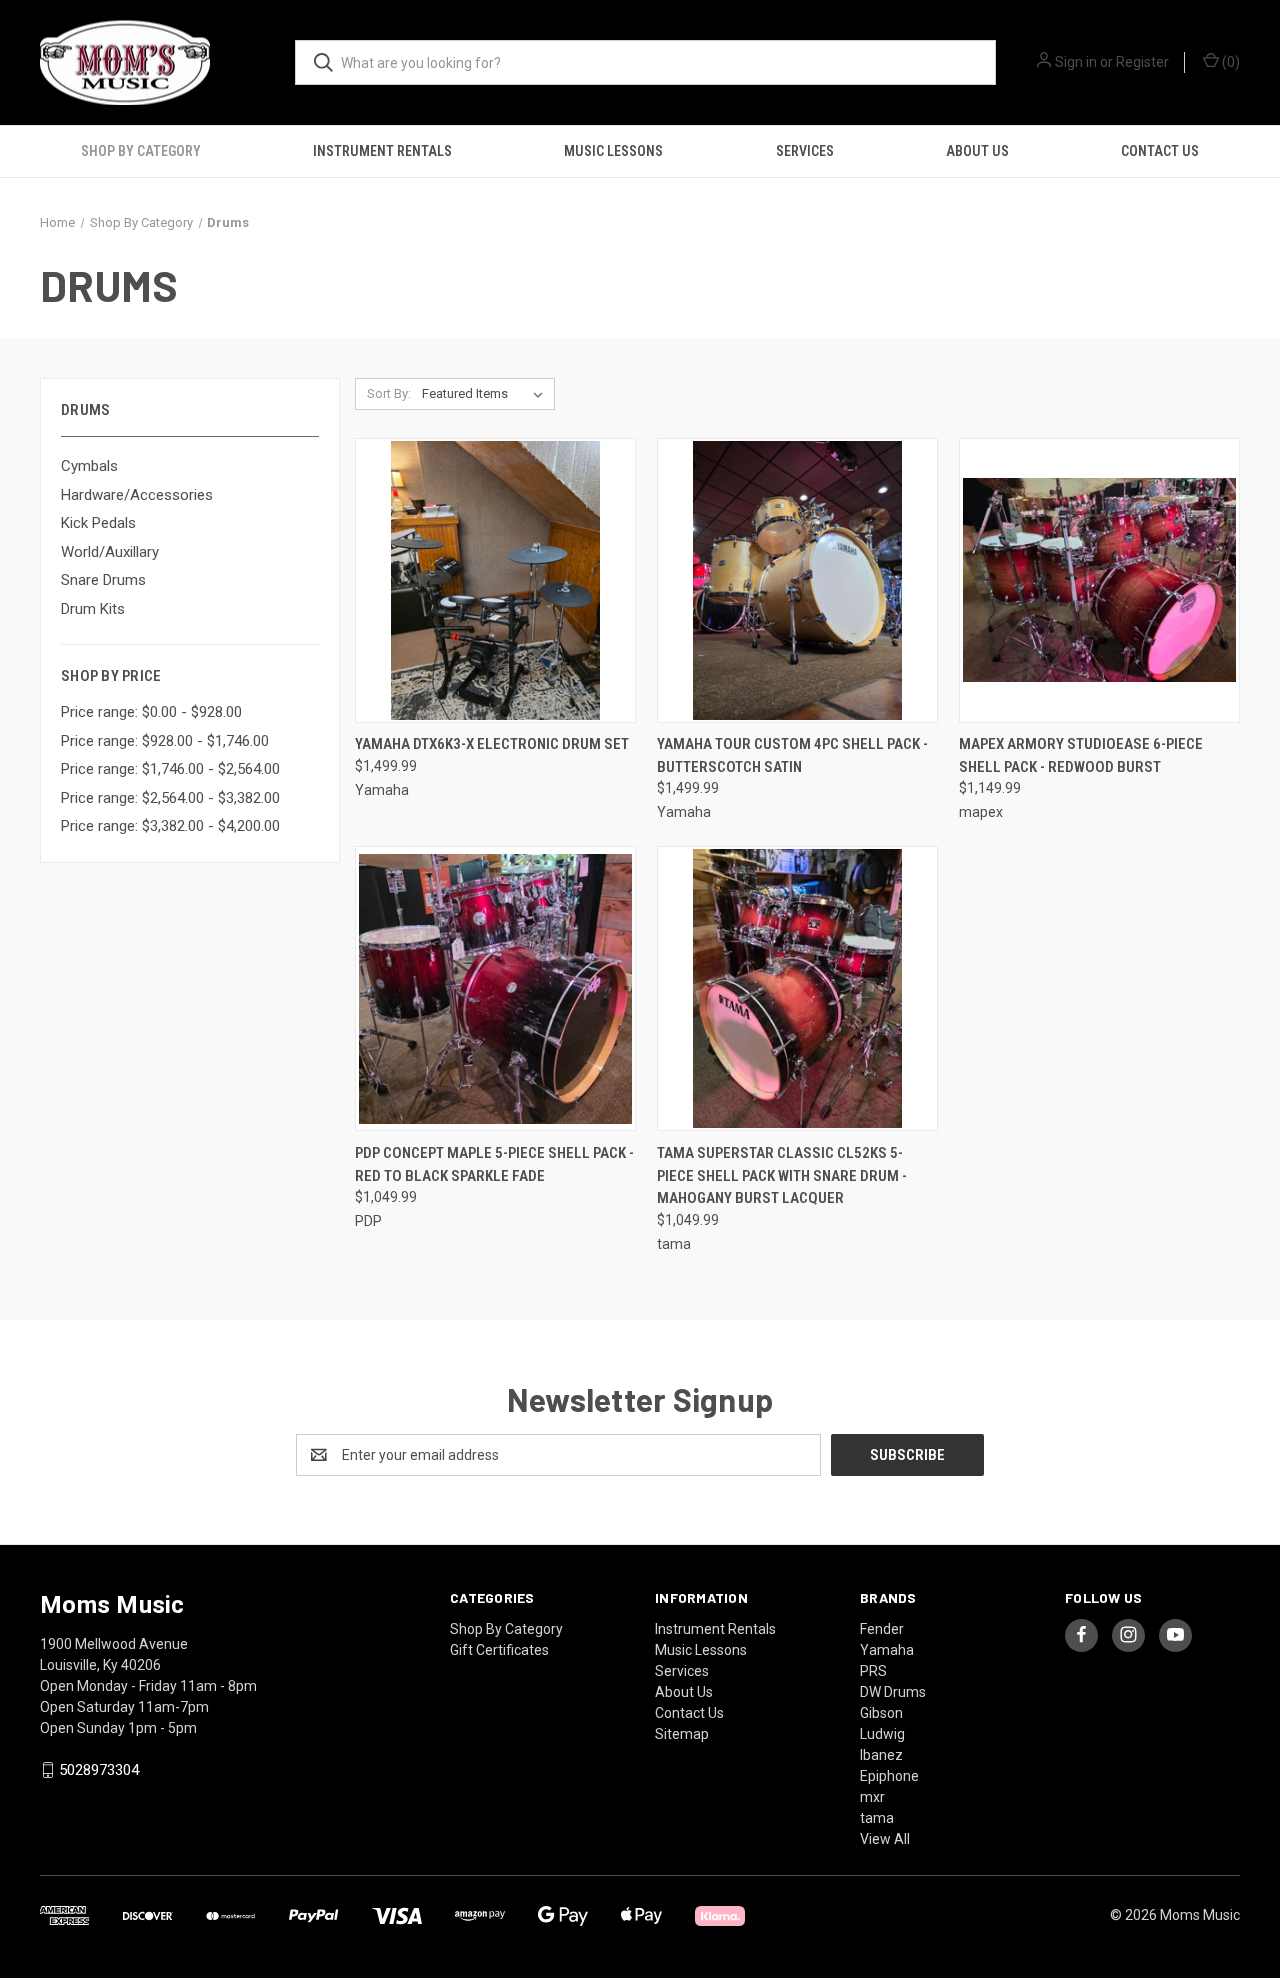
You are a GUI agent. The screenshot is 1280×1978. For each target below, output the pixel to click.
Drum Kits (93, 609)
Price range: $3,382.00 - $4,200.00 (170, 826)
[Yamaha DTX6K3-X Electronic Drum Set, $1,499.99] (495, 580)
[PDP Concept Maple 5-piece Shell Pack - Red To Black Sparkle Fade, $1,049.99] (495, 988)
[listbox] (486, 394)
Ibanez (881, 1755)
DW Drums (893, 1692)
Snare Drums (103, 580)
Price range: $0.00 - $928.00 (151, 712)
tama (877, 1818)
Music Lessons (613, 151)
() (1229, 62)
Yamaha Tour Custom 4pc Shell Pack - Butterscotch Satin (792, 755)
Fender (882, 1629)
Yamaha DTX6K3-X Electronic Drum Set (492, 744)
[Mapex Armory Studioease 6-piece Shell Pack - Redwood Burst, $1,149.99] (1099, 580)
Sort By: (389, 393)
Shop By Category (141, 151)
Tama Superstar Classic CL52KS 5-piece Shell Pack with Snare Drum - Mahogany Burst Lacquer (782, 1175)
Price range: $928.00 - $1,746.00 (165, 741)
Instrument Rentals (382, 151)
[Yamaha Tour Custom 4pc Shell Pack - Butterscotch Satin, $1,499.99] (797, 580)
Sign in (1076, 62)
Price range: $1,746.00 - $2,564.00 (170, 769)
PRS (873, 1671)
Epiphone (889, 1776)
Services (805, 151)
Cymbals (89, 466)
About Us (977, 151)
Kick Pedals (98, 523)
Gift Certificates (499, 1650)
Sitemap (682, 1734)
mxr (872, 1797)
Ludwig (882, 1734)
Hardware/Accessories (137, 495)
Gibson (881, 1713)
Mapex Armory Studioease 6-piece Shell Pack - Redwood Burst (1081, 755)
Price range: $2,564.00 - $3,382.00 (170, 798)
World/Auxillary (110, 552)
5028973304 (99, 1770)
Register (1142, 62)
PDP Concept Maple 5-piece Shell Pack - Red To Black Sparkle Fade (494, 1164)
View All (885, 1839)
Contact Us (1160, 151)
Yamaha (887, 1650)
